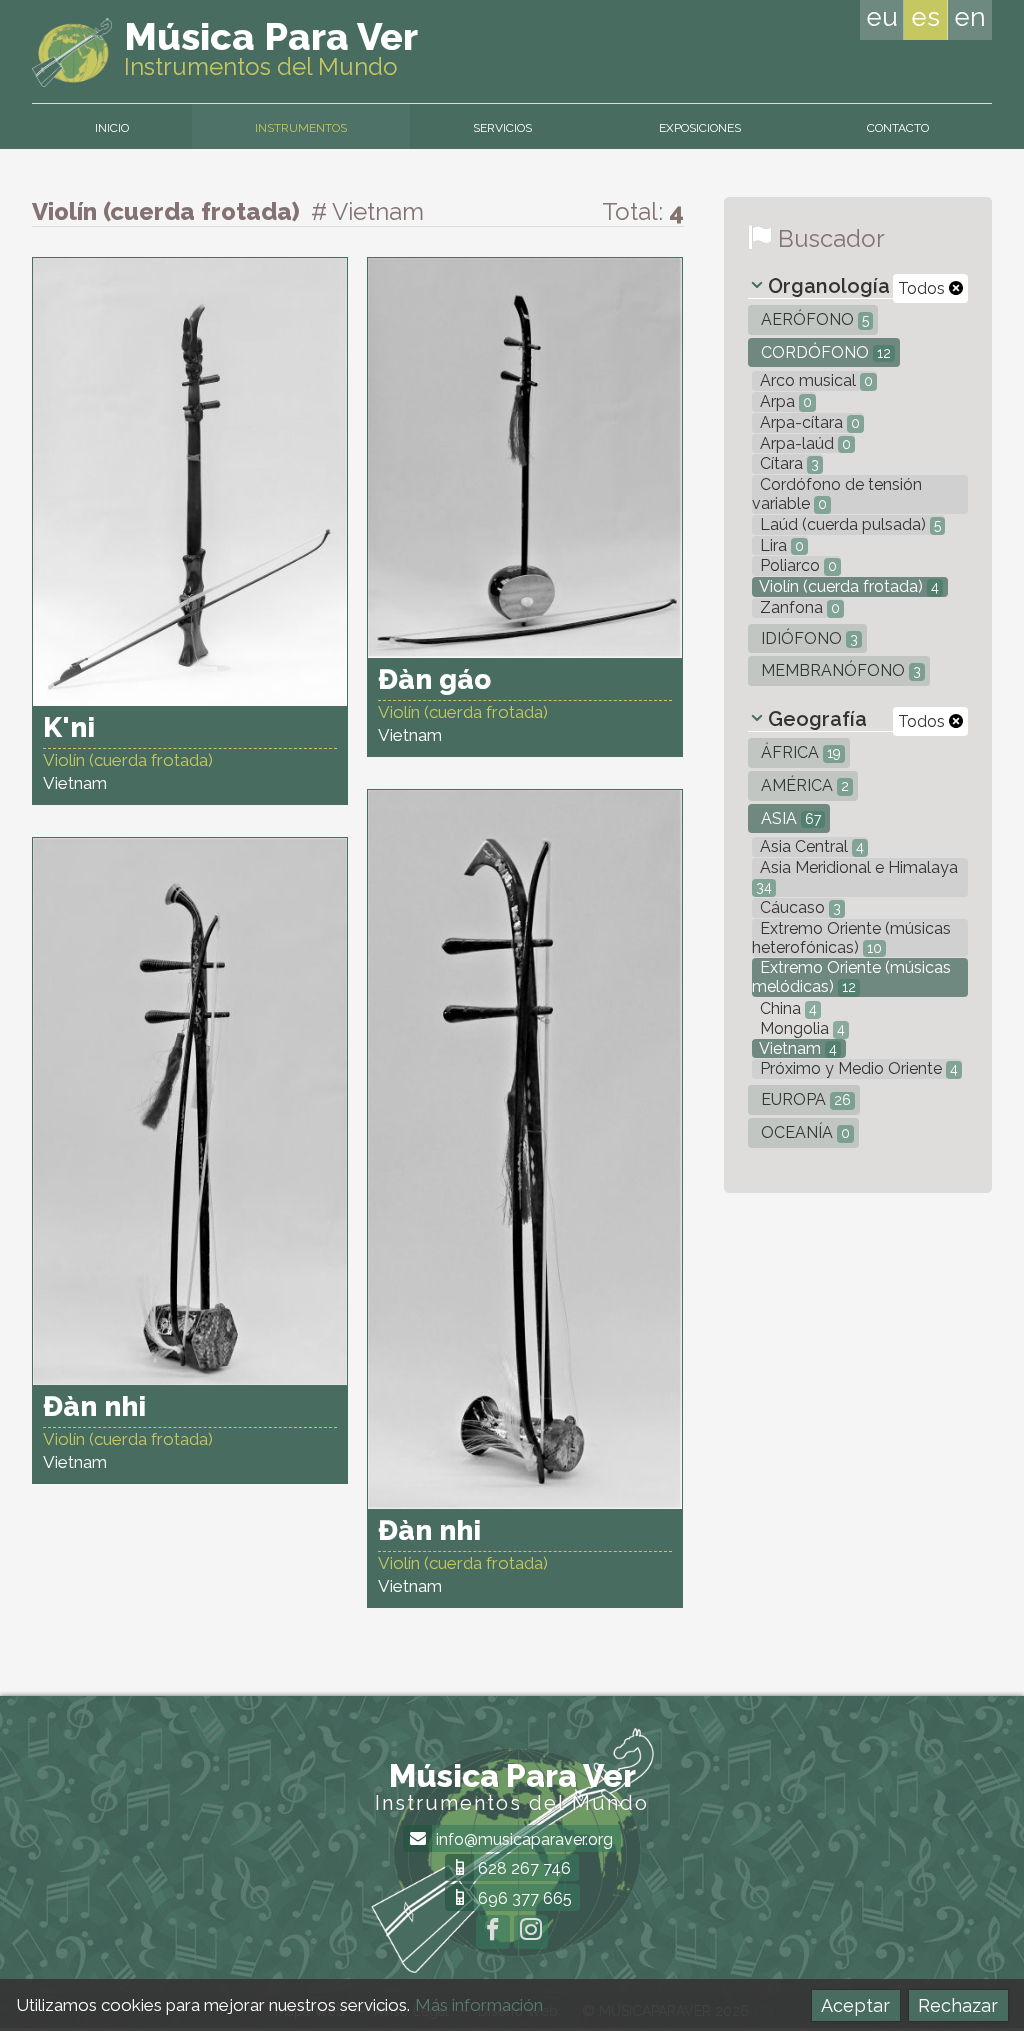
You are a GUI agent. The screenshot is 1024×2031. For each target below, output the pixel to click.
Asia (789, 818)
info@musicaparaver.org (522, 1839)
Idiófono (807, 638)
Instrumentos (301, 128)
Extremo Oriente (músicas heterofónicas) (851, 938)
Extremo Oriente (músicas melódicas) (851, 977)
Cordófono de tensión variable (837, 494)
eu (882, 17)
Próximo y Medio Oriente (857, 1068)
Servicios (502, 128)
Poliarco (796, 565)
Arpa (784, 401)
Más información (479, 2005)
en (970, 17)
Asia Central (810, 846)
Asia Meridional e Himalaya (857, 876)
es (925, 17)
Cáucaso (798, 907)
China (786, 1008)
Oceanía (803, 1132)
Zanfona (798, 607)
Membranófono (839, 670)
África (799, 752)
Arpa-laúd (803, 443)
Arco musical (814, 380)
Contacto (898, 128)
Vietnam (796, 1048)
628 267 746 (522, 1868)
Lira (780, 545)
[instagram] (531, 1932)
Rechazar (958, 2005)
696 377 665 (523, 1898)
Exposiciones (700, 128)
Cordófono (824, 352)
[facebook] (493, 1932)
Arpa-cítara (808, 422)
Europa (804, 1099)
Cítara (787, 463)
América (803, 785)
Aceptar (855, 2005)
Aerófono (813, 319)
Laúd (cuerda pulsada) (848, 524)
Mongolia (800, 1028)
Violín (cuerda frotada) (847, 586)
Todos (923, 288)
